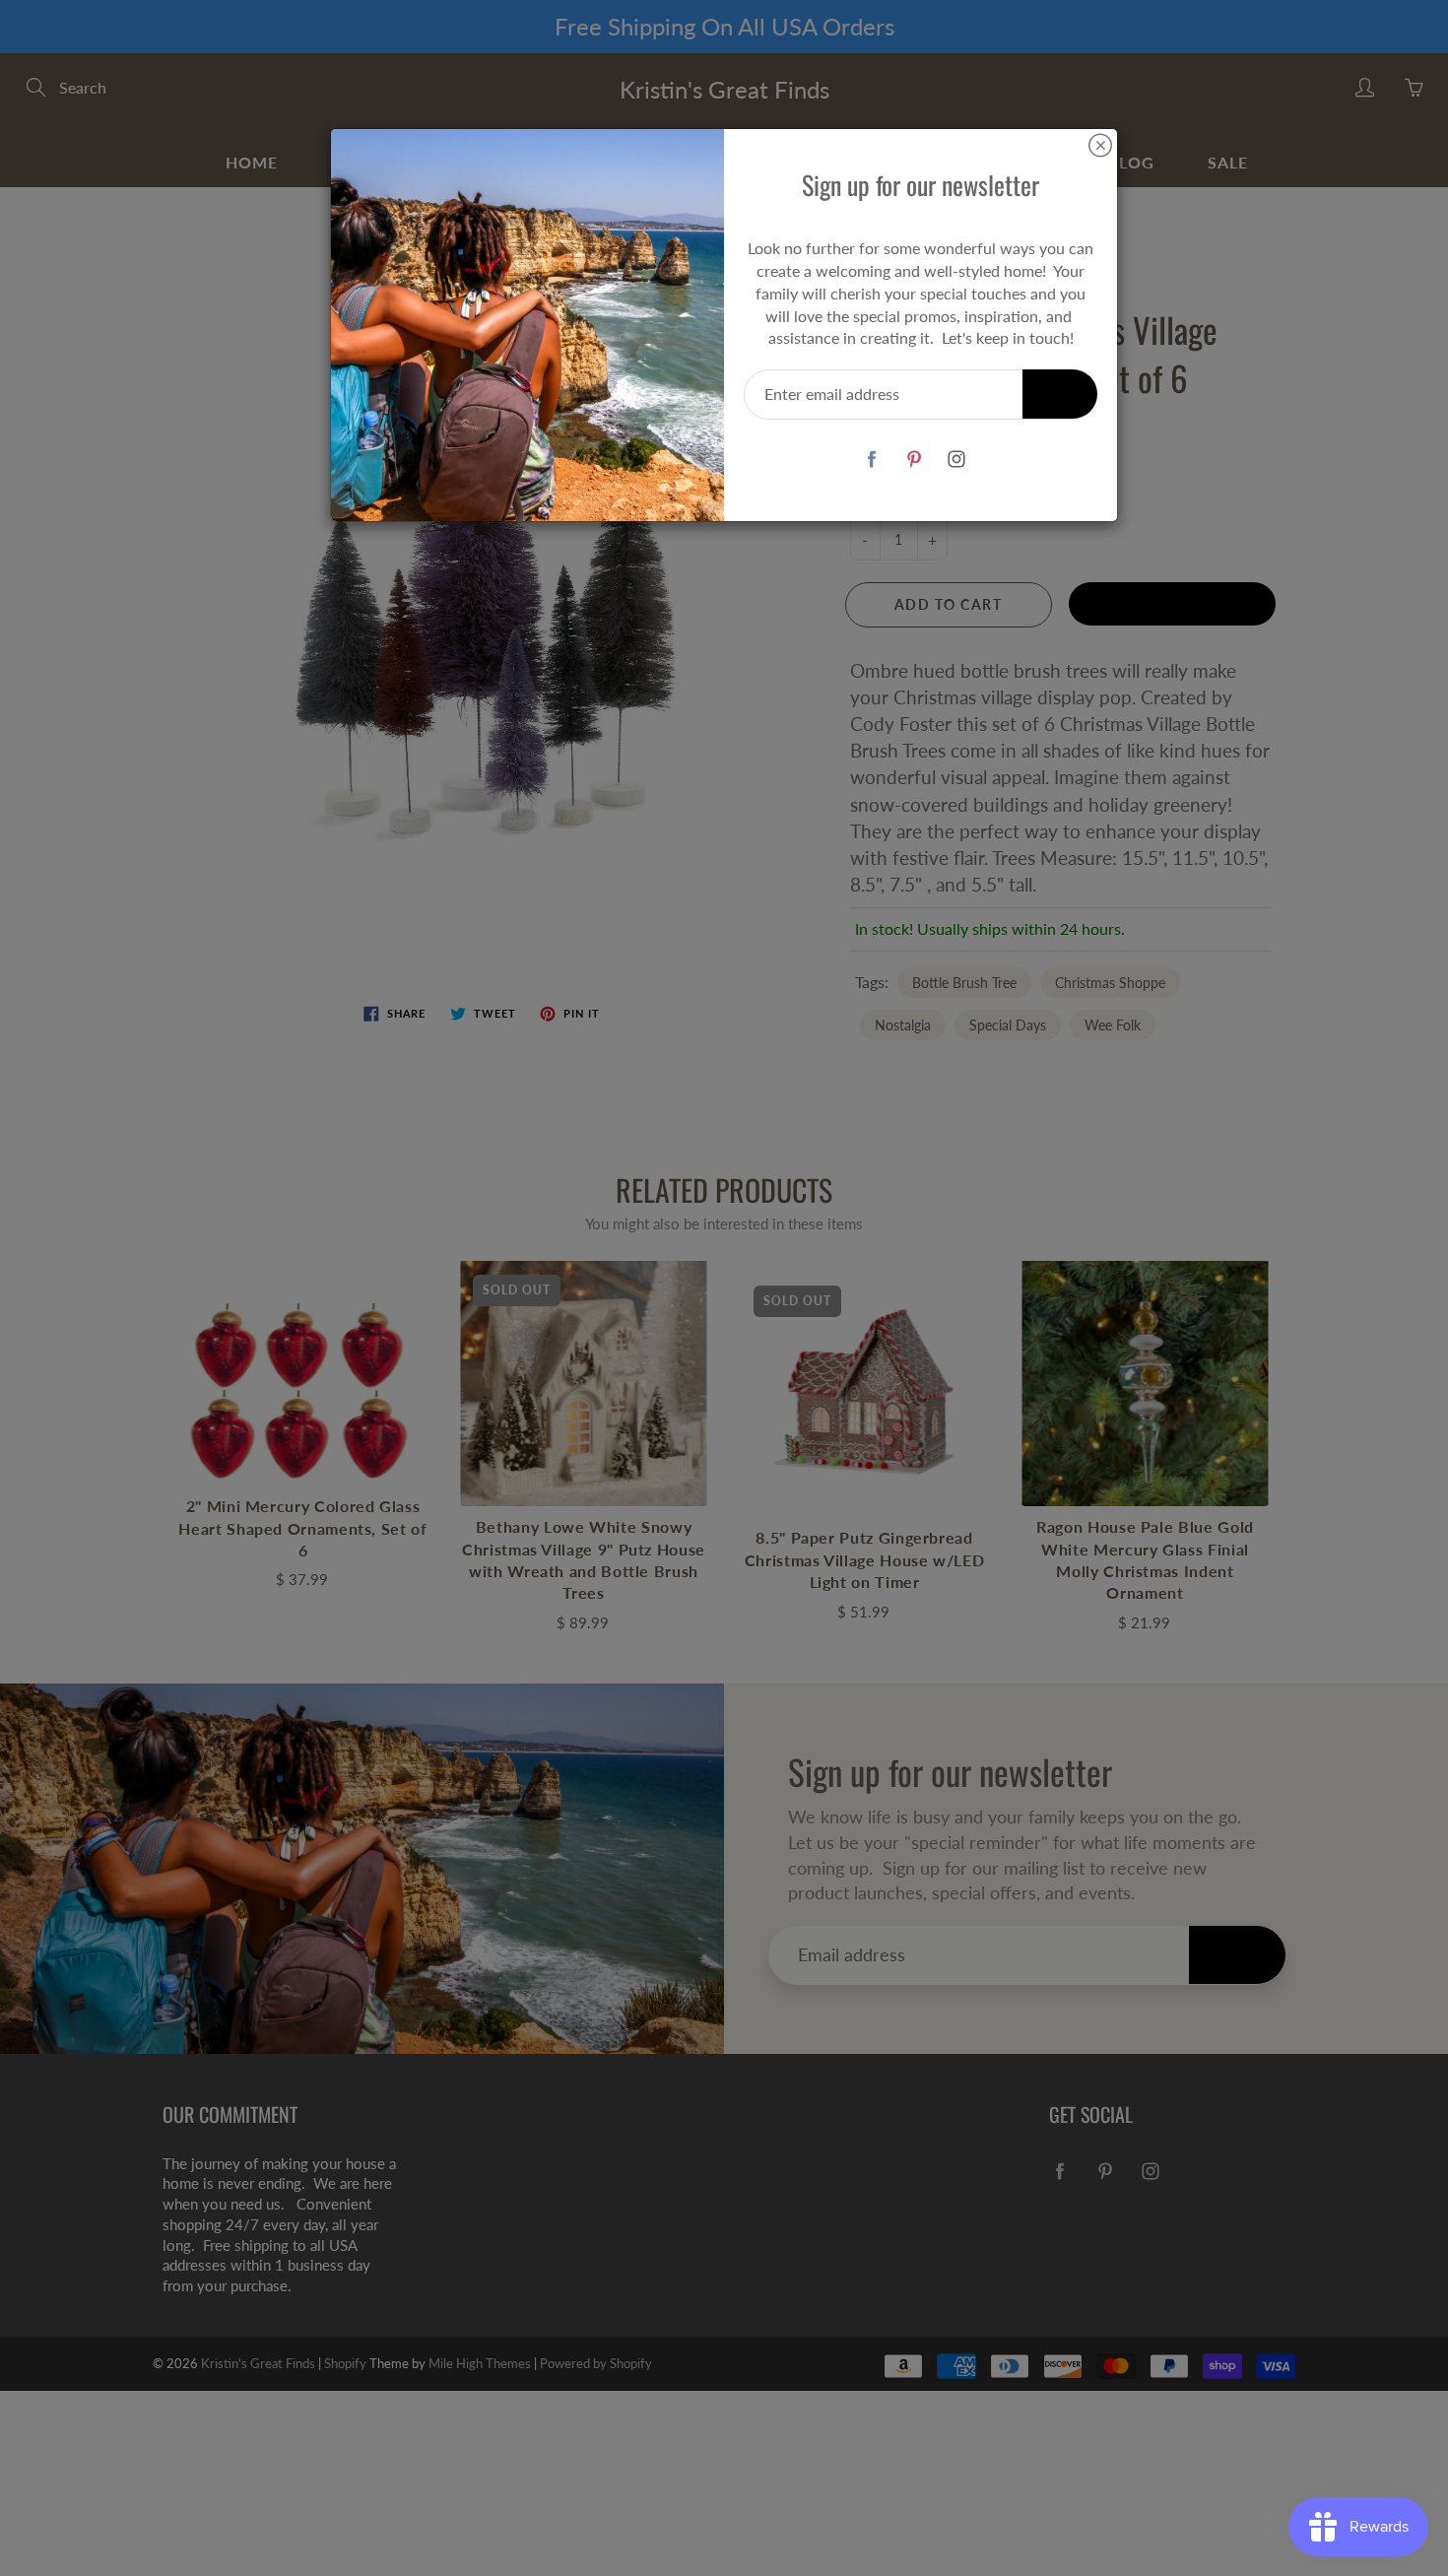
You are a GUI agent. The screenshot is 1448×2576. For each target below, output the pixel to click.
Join (1060, 394)
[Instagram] (956, 459)
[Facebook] (871, 459)
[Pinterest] (914, 459)
